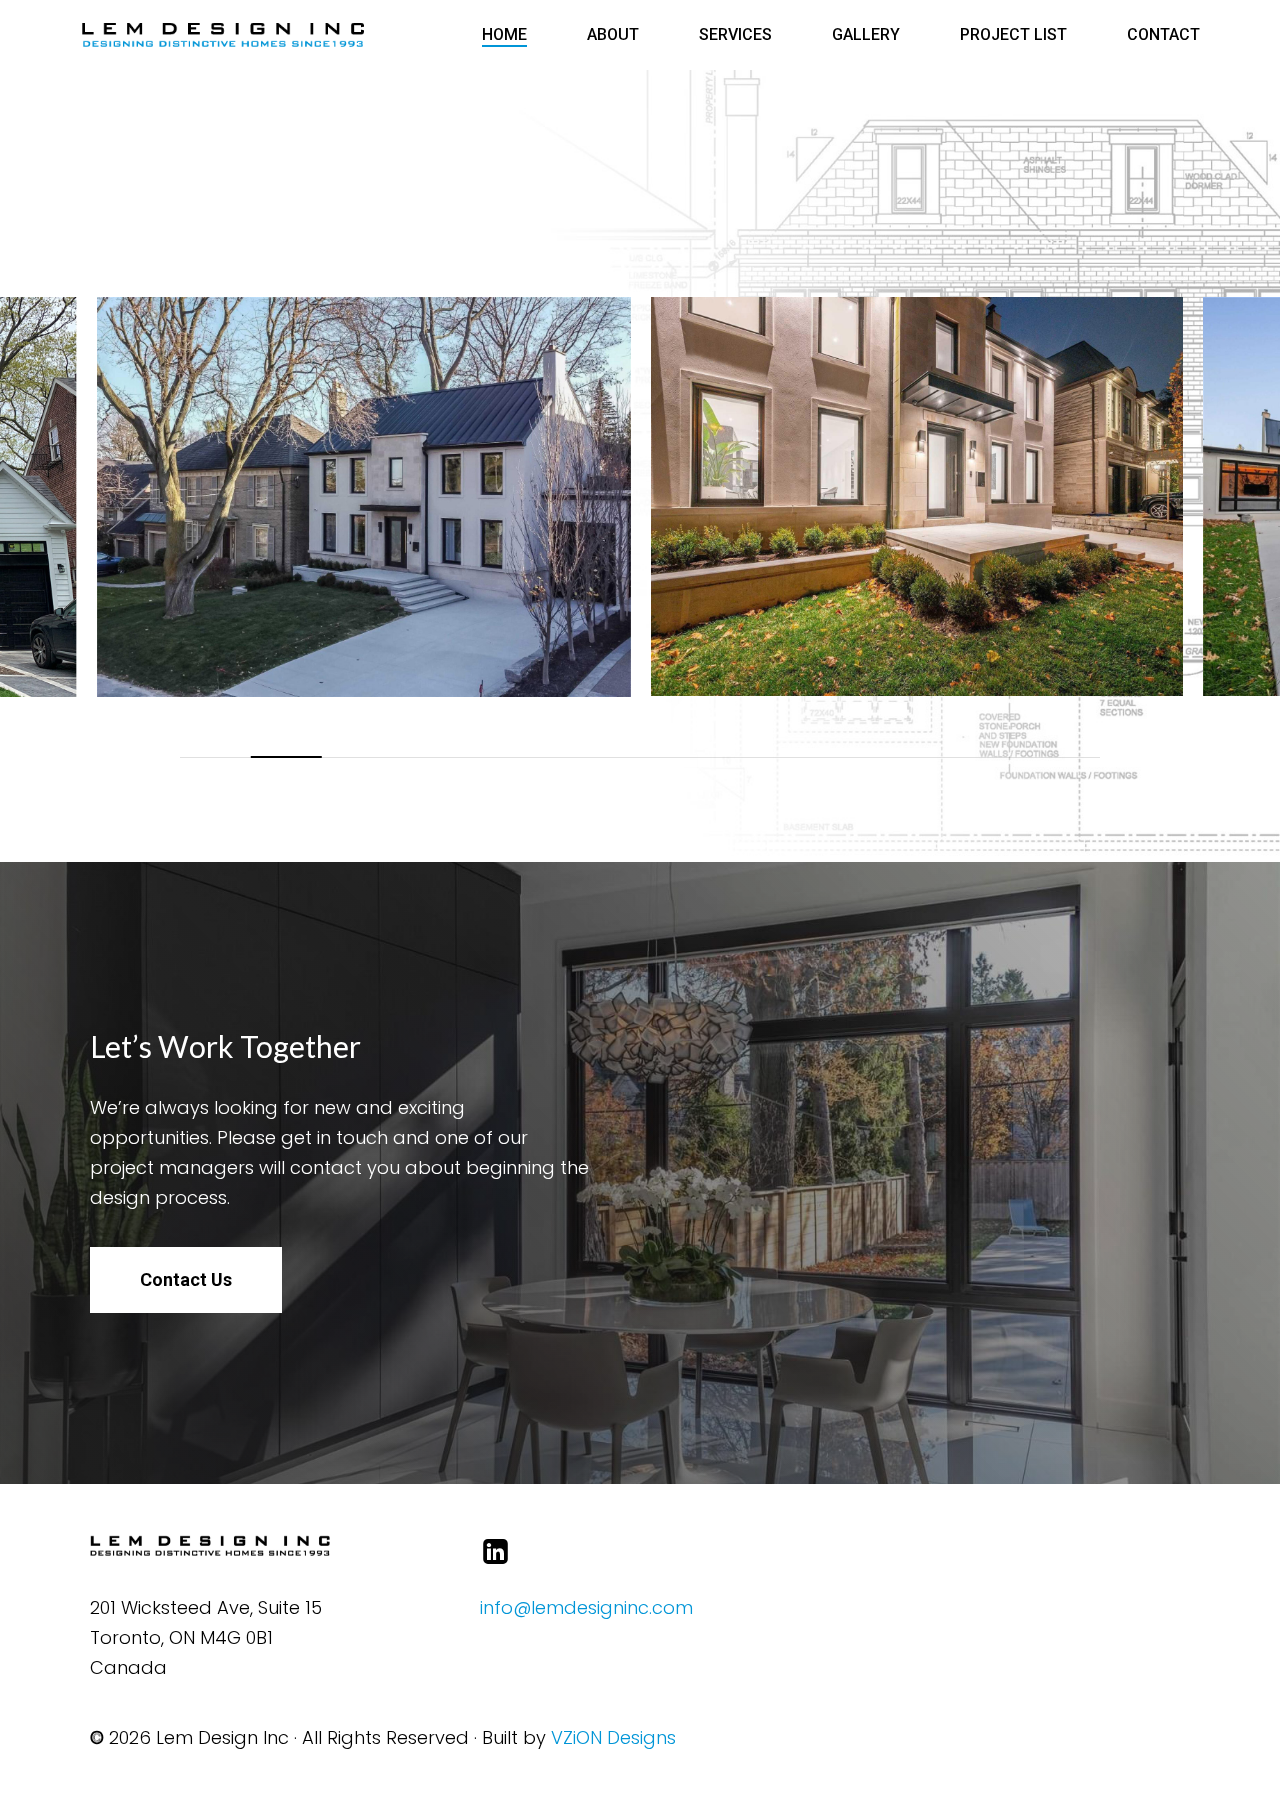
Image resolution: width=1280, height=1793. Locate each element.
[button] (186, 1280)
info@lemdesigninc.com (586, 1607)
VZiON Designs (613, 1737)
